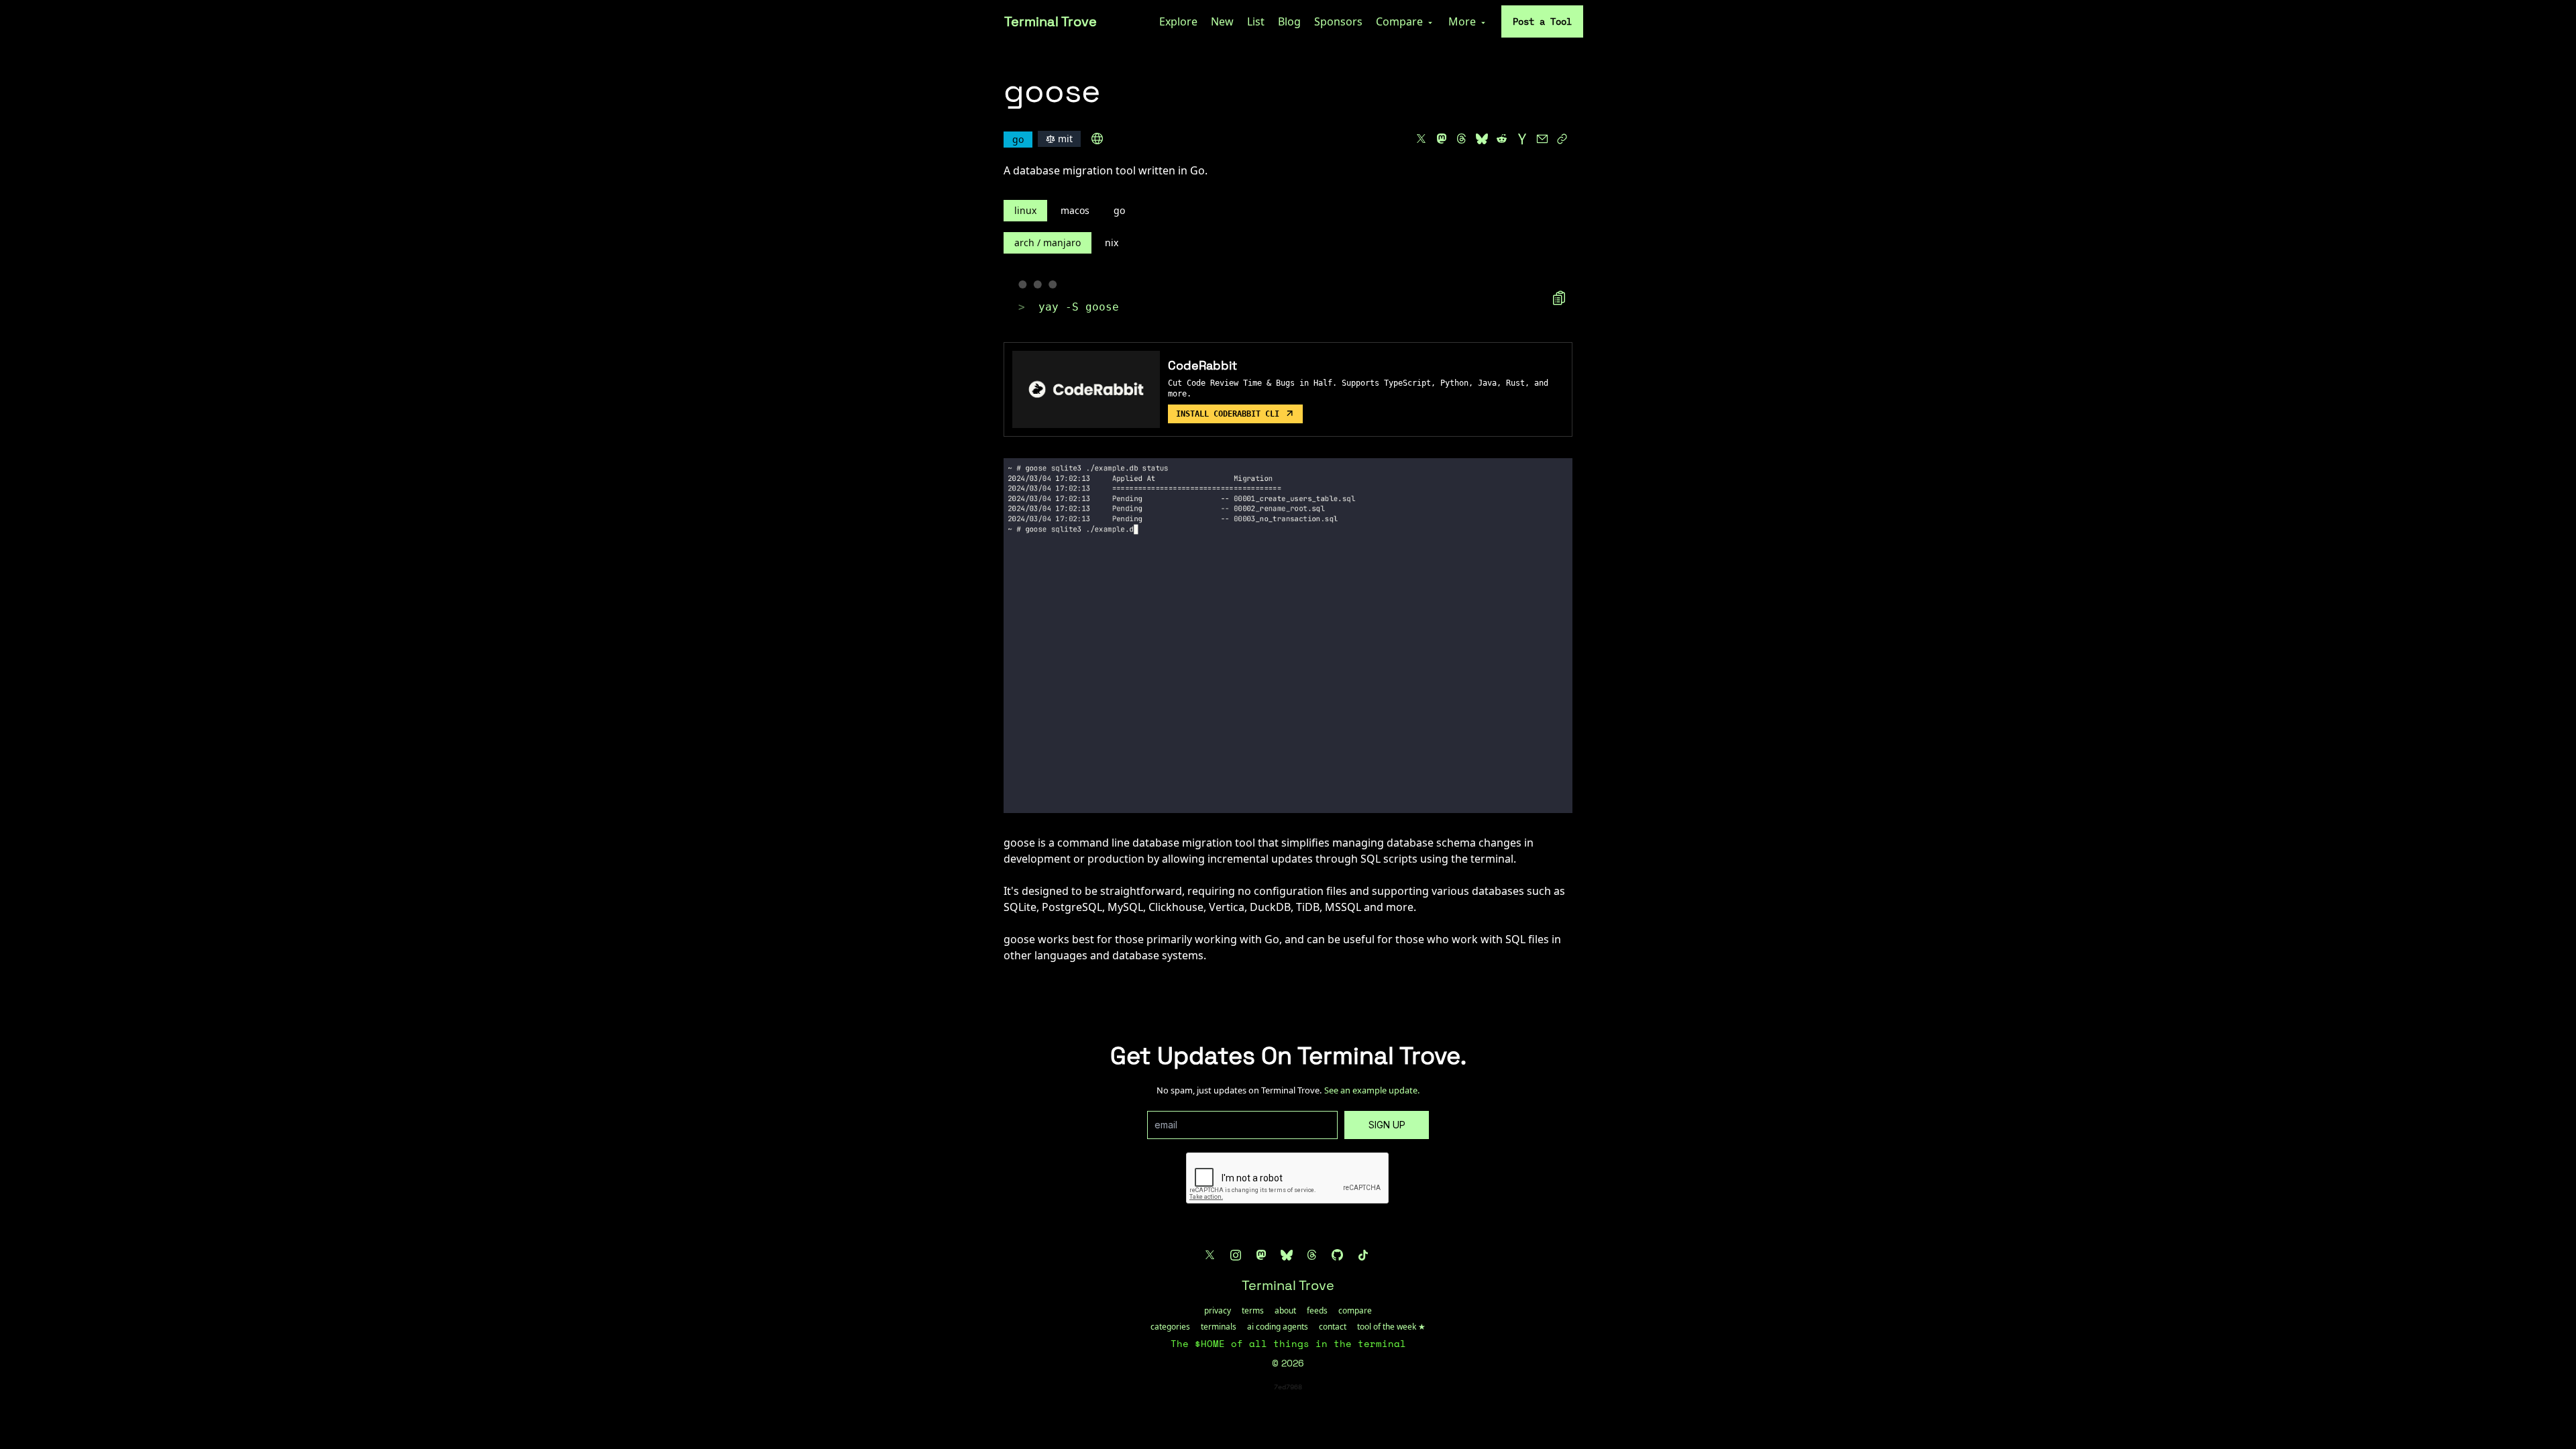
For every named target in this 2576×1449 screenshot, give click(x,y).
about (1285, 1311)
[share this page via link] (1562, 139)
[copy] (1559, 298)
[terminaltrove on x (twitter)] (1210, 1255)
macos (1075, 210)
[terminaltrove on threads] (1312, 1255)
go (1119, 210)
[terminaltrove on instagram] (1236, 1255)
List (1256, 21)
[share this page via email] (1542, 139)
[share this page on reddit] (1502, 139)
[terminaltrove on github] (1338, 1255)
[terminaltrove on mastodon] (1261, 1255)
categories (1170, 1327)
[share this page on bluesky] (1482, 139)
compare (1355, 1311)
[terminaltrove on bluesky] (1287, 1255)
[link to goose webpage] (1097, 139)
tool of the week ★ (1391, 1327)
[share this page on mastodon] (1442, 139)
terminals (1219, 1327)
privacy (1218, 1311)
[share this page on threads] (1462, 139)
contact (1333, 1327)
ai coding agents (1278, 1327)
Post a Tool (1542, 21)
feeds (1317, 1311)
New (1222, 21)
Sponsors (1338, 21)
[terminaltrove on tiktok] (1363, 1255)
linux (1025, 210)
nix (1112, 243)
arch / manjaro (1048, 243)
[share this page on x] (1421, 139)
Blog (1289, 21)
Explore (1178, 21)
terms (1253, 1311)
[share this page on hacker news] (1522, 139)
